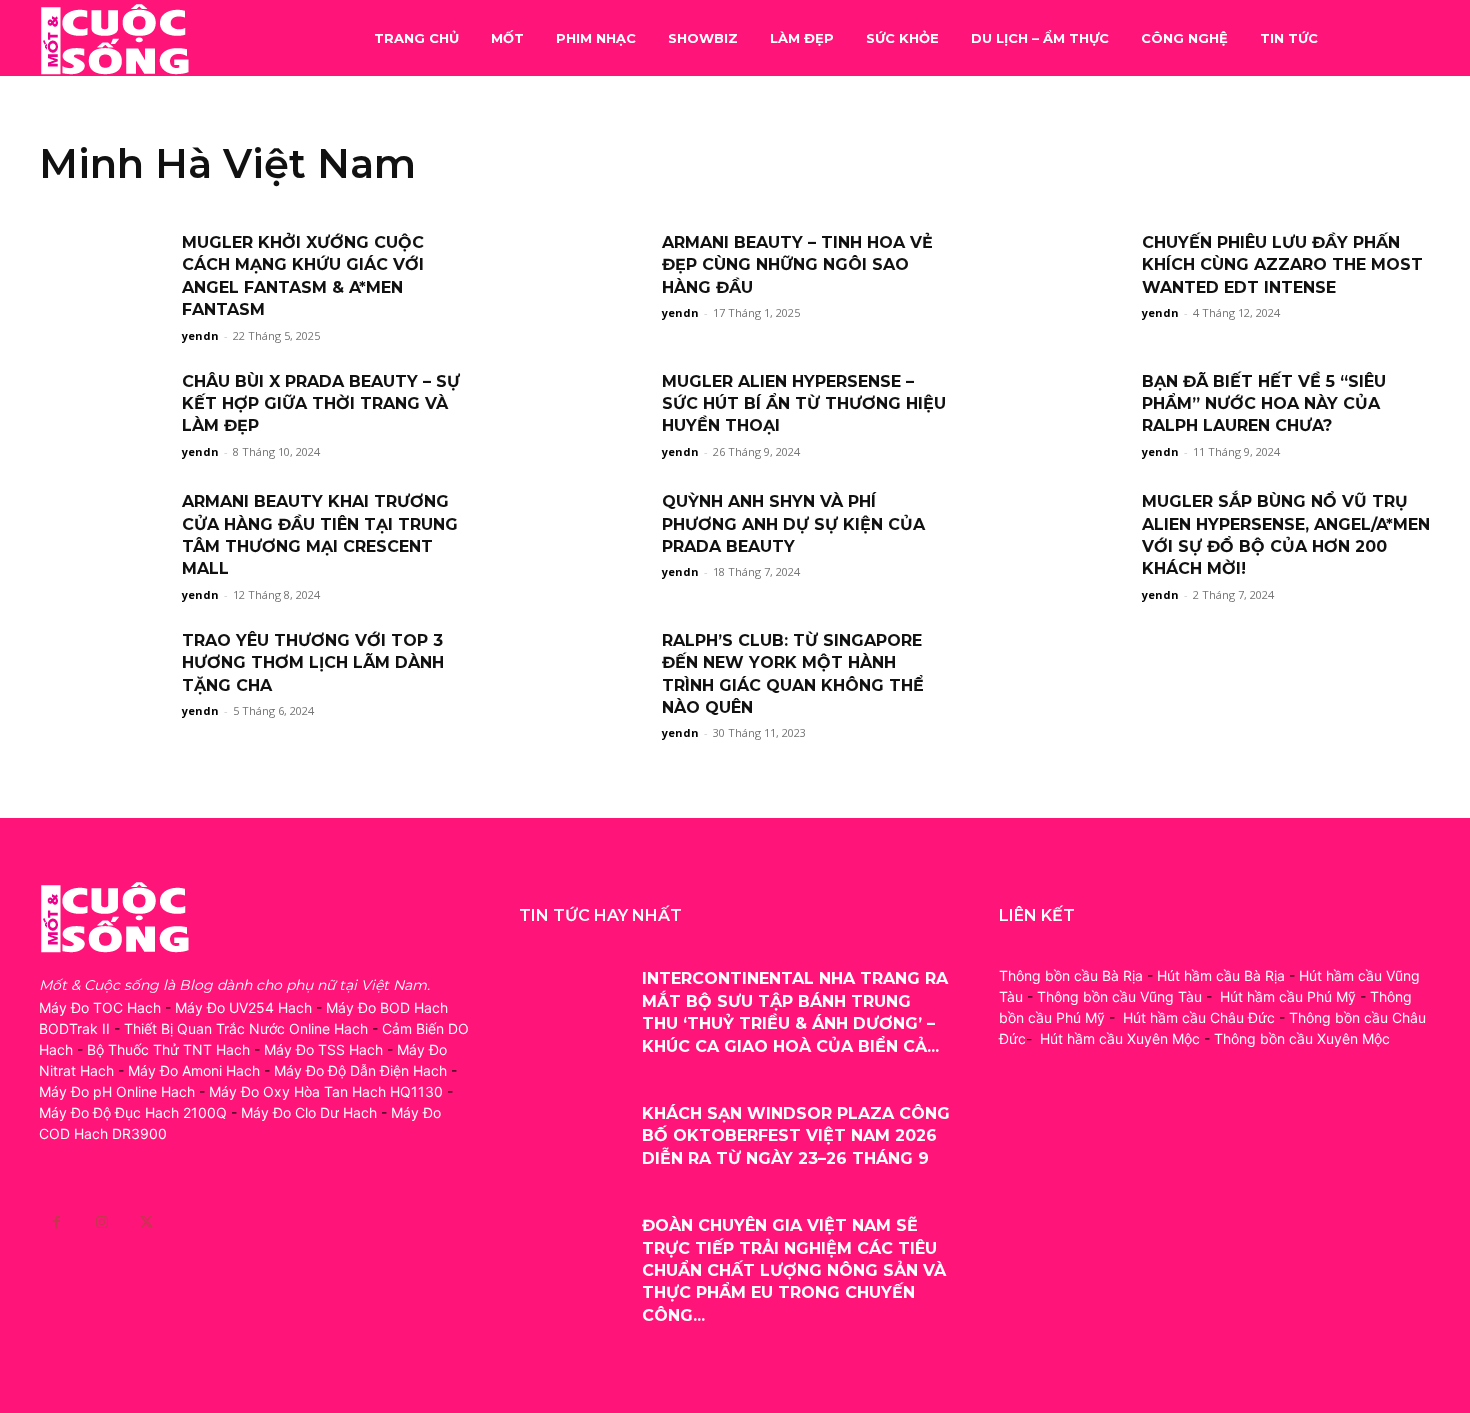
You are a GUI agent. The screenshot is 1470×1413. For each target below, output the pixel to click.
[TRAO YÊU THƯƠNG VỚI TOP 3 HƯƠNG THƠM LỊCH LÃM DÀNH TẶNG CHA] (104, 675)
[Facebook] (56, 1222)
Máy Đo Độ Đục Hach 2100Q (133, 1112)
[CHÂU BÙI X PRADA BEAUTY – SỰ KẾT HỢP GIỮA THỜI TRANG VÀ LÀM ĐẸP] (104, 416)
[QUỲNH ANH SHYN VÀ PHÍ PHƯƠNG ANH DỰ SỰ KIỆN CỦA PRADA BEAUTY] (584, 536)
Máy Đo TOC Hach (100, 1007)
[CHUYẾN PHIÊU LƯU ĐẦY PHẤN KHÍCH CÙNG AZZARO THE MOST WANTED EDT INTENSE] (1064, 277)
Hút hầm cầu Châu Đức (1199, 1017)
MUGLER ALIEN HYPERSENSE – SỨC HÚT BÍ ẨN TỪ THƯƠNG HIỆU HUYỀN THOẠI (804, 404)
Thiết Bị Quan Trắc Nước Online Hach (246, 1028)
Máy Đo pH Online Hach (117, 1091)
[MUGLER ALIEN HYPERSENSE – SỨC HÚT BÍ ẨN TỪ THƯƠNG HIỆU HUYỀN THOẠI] (584, 416)
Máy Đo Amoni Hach (194, 1070)
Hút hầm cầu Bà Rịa (1221, 975)
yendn (200, 335)
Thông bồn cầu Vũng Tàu (1119, 996)
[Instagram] (101, 1222)
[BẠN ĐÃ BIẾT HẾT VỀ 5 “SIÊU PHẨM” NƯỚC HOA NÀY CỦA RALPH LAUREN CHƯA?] (1064, 416)
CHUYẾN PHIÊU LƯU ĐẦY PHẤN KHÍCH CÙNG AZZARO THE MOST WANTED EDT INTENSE (1282, 265)
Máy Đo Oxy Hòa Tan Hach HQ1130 (326, 1091)
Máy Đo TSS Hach (323, 1049)
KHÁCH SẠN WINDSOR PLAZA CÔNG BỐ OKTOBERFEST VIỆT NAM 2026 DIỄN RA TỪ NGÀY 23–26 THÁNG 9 (796, 1136)
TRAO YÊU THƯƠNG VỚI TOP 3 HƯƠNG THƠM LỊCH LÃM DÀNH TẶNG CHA (313, 663)
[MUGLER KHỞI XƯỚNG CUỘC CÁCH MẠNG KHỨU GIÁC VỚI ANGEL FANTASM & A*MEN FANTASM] (104, 277)
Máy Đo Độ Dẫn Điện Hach (360, 1070)
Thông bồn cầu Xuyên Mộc (1302, 1038)
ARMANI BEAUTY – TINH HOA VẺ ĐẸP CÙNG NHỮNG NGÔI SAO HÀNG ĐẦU (797, 265)
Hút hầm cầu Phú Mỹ (1288, 996)
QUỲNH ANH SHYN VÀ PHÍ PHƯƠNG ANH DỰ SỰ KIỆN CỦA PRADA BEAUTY (793, 524)
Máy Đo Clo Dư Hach (309, 1112)
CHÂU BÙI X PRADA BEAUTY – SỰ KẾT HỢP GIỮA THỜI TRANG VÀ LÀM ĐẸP (321, 404)
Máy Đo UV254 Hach (243, 1007)
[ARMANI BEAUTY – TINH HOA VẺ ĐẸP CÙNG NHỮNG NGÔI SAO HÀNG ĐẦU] (584, 277)
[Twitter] (146, 1222)
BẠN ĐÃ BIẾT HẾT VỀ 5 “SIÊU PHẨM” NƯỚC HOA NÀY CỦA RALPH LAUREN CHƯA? (1264, 404)
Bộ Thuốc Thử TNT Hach (168, 1049)
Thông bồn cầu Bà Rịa (1071, 975)
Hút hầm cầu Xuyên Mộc (1120, 1038)
